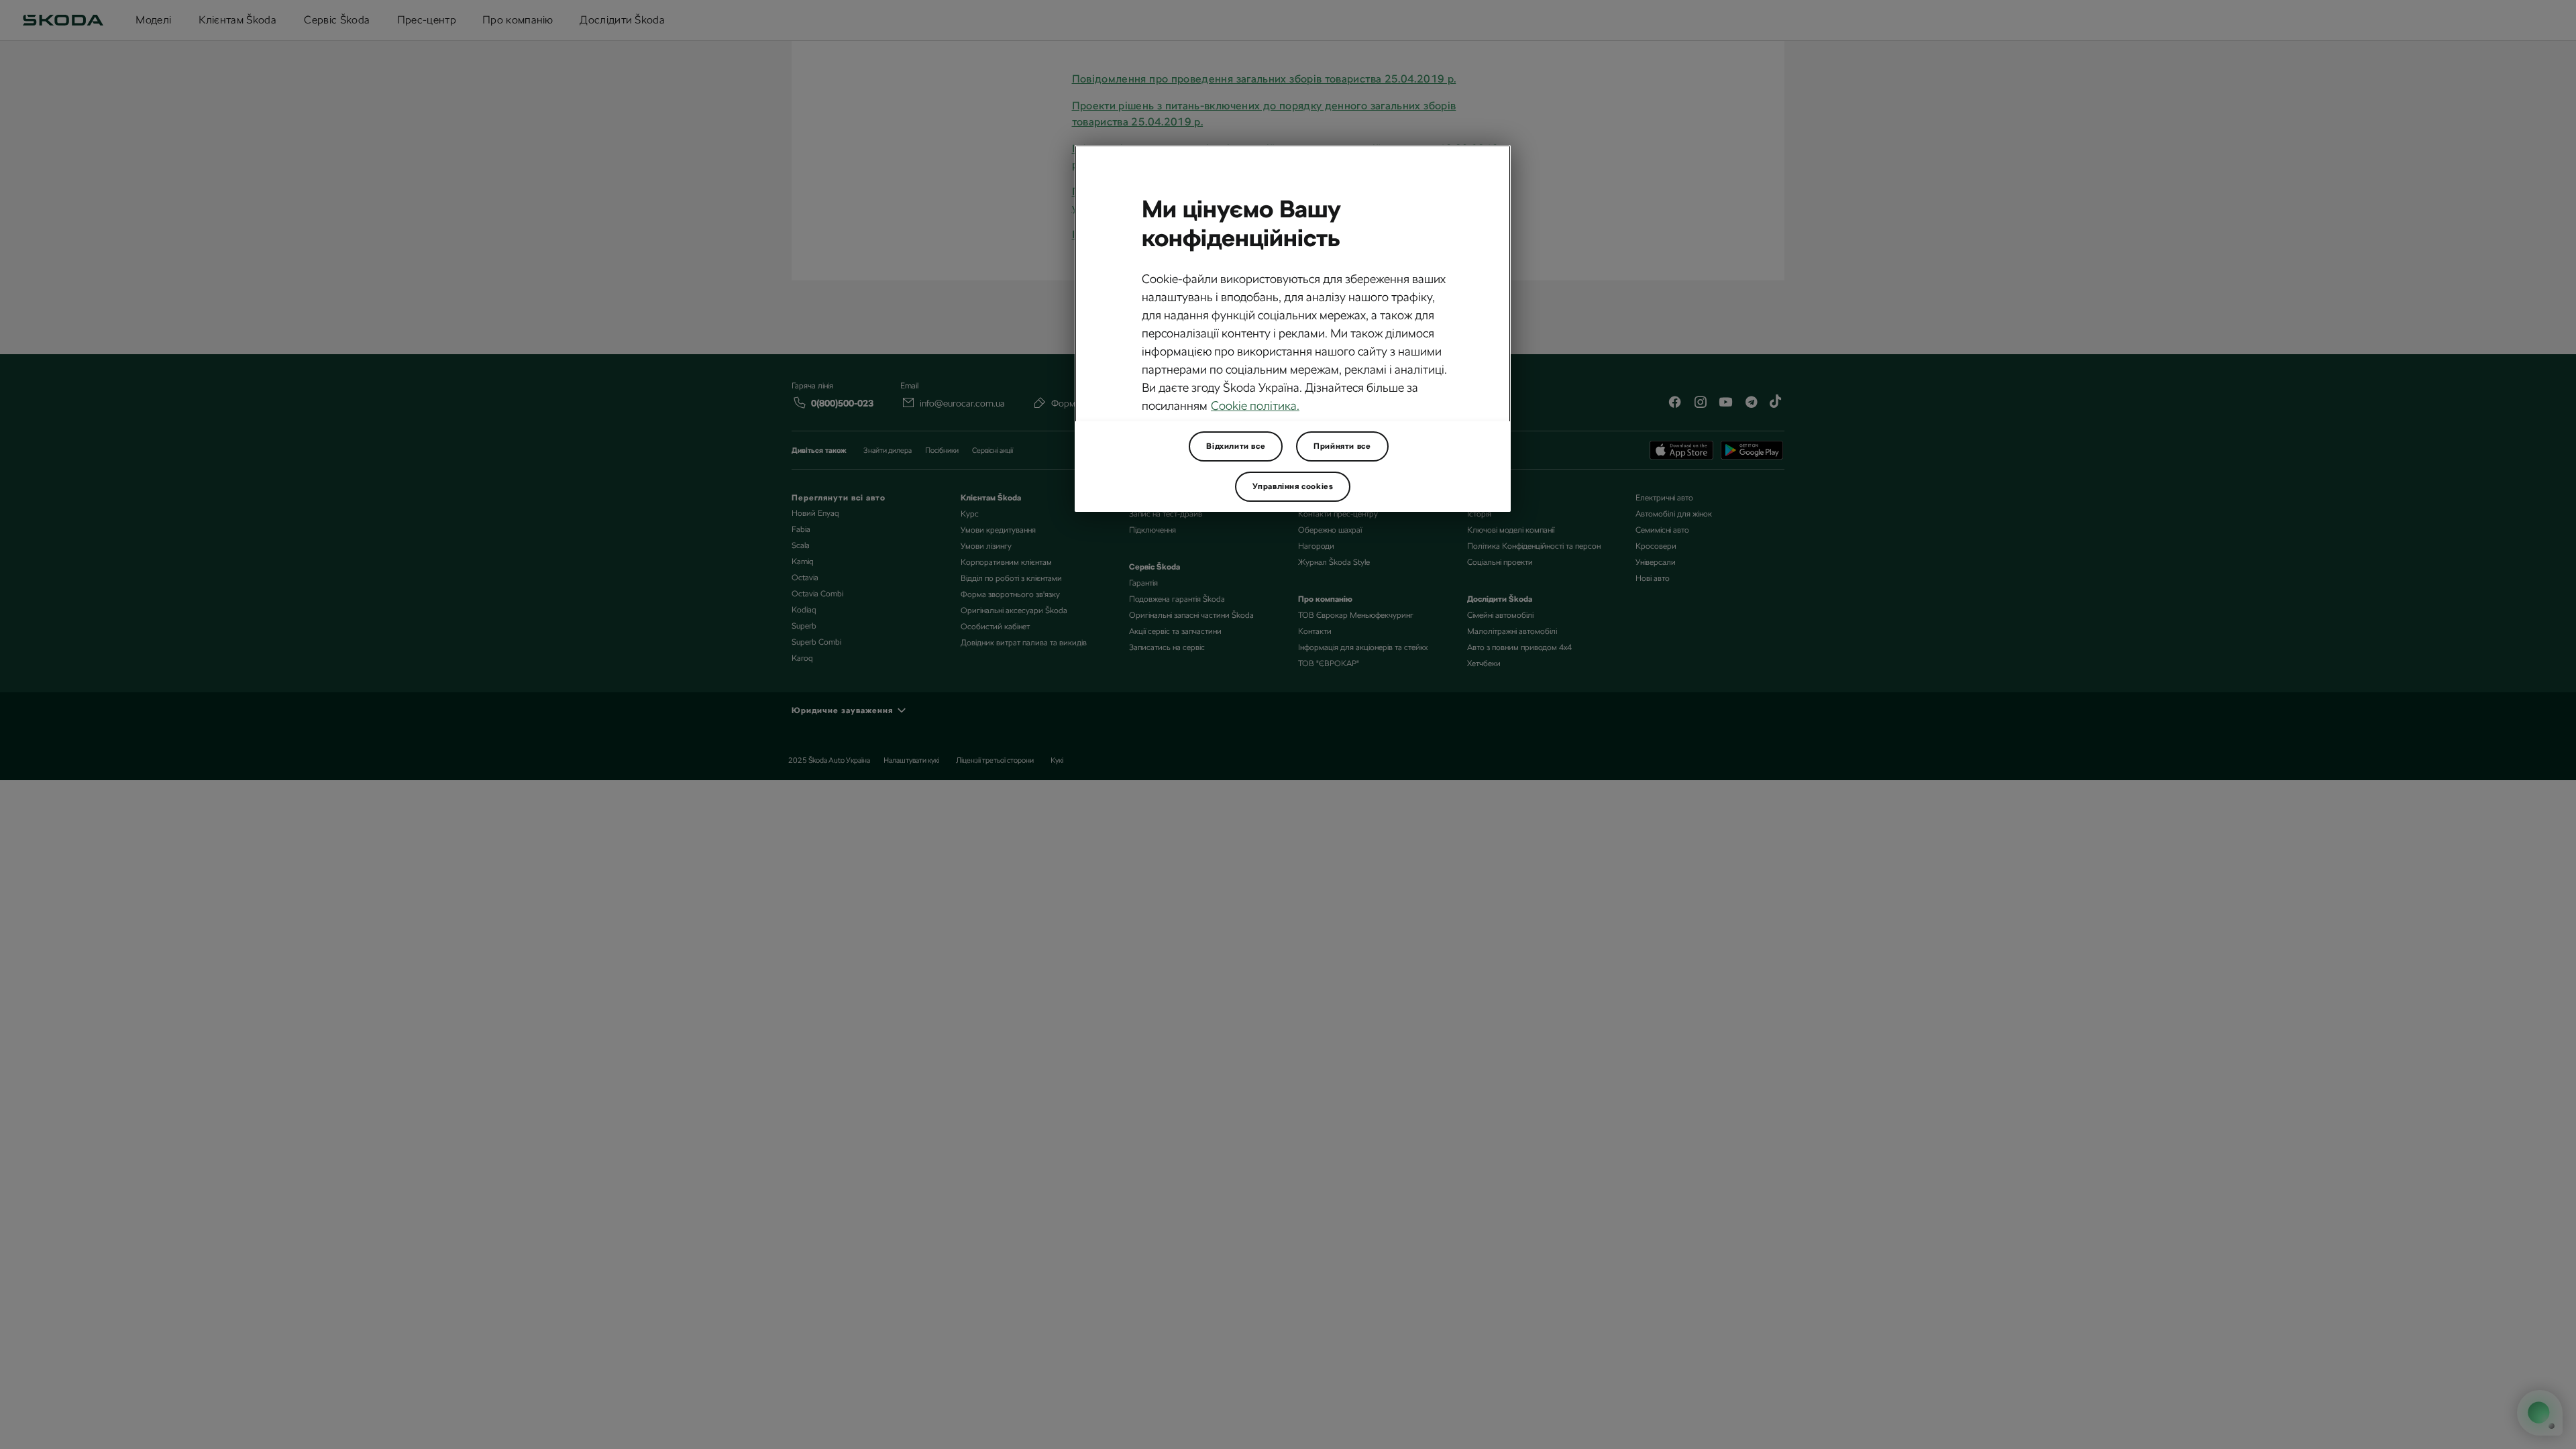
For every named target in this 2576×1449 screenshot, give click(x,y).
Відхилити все (1236, 446)
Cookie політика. (1255, 406)
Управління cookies (1293, 486)
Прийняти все (1342, 446)
